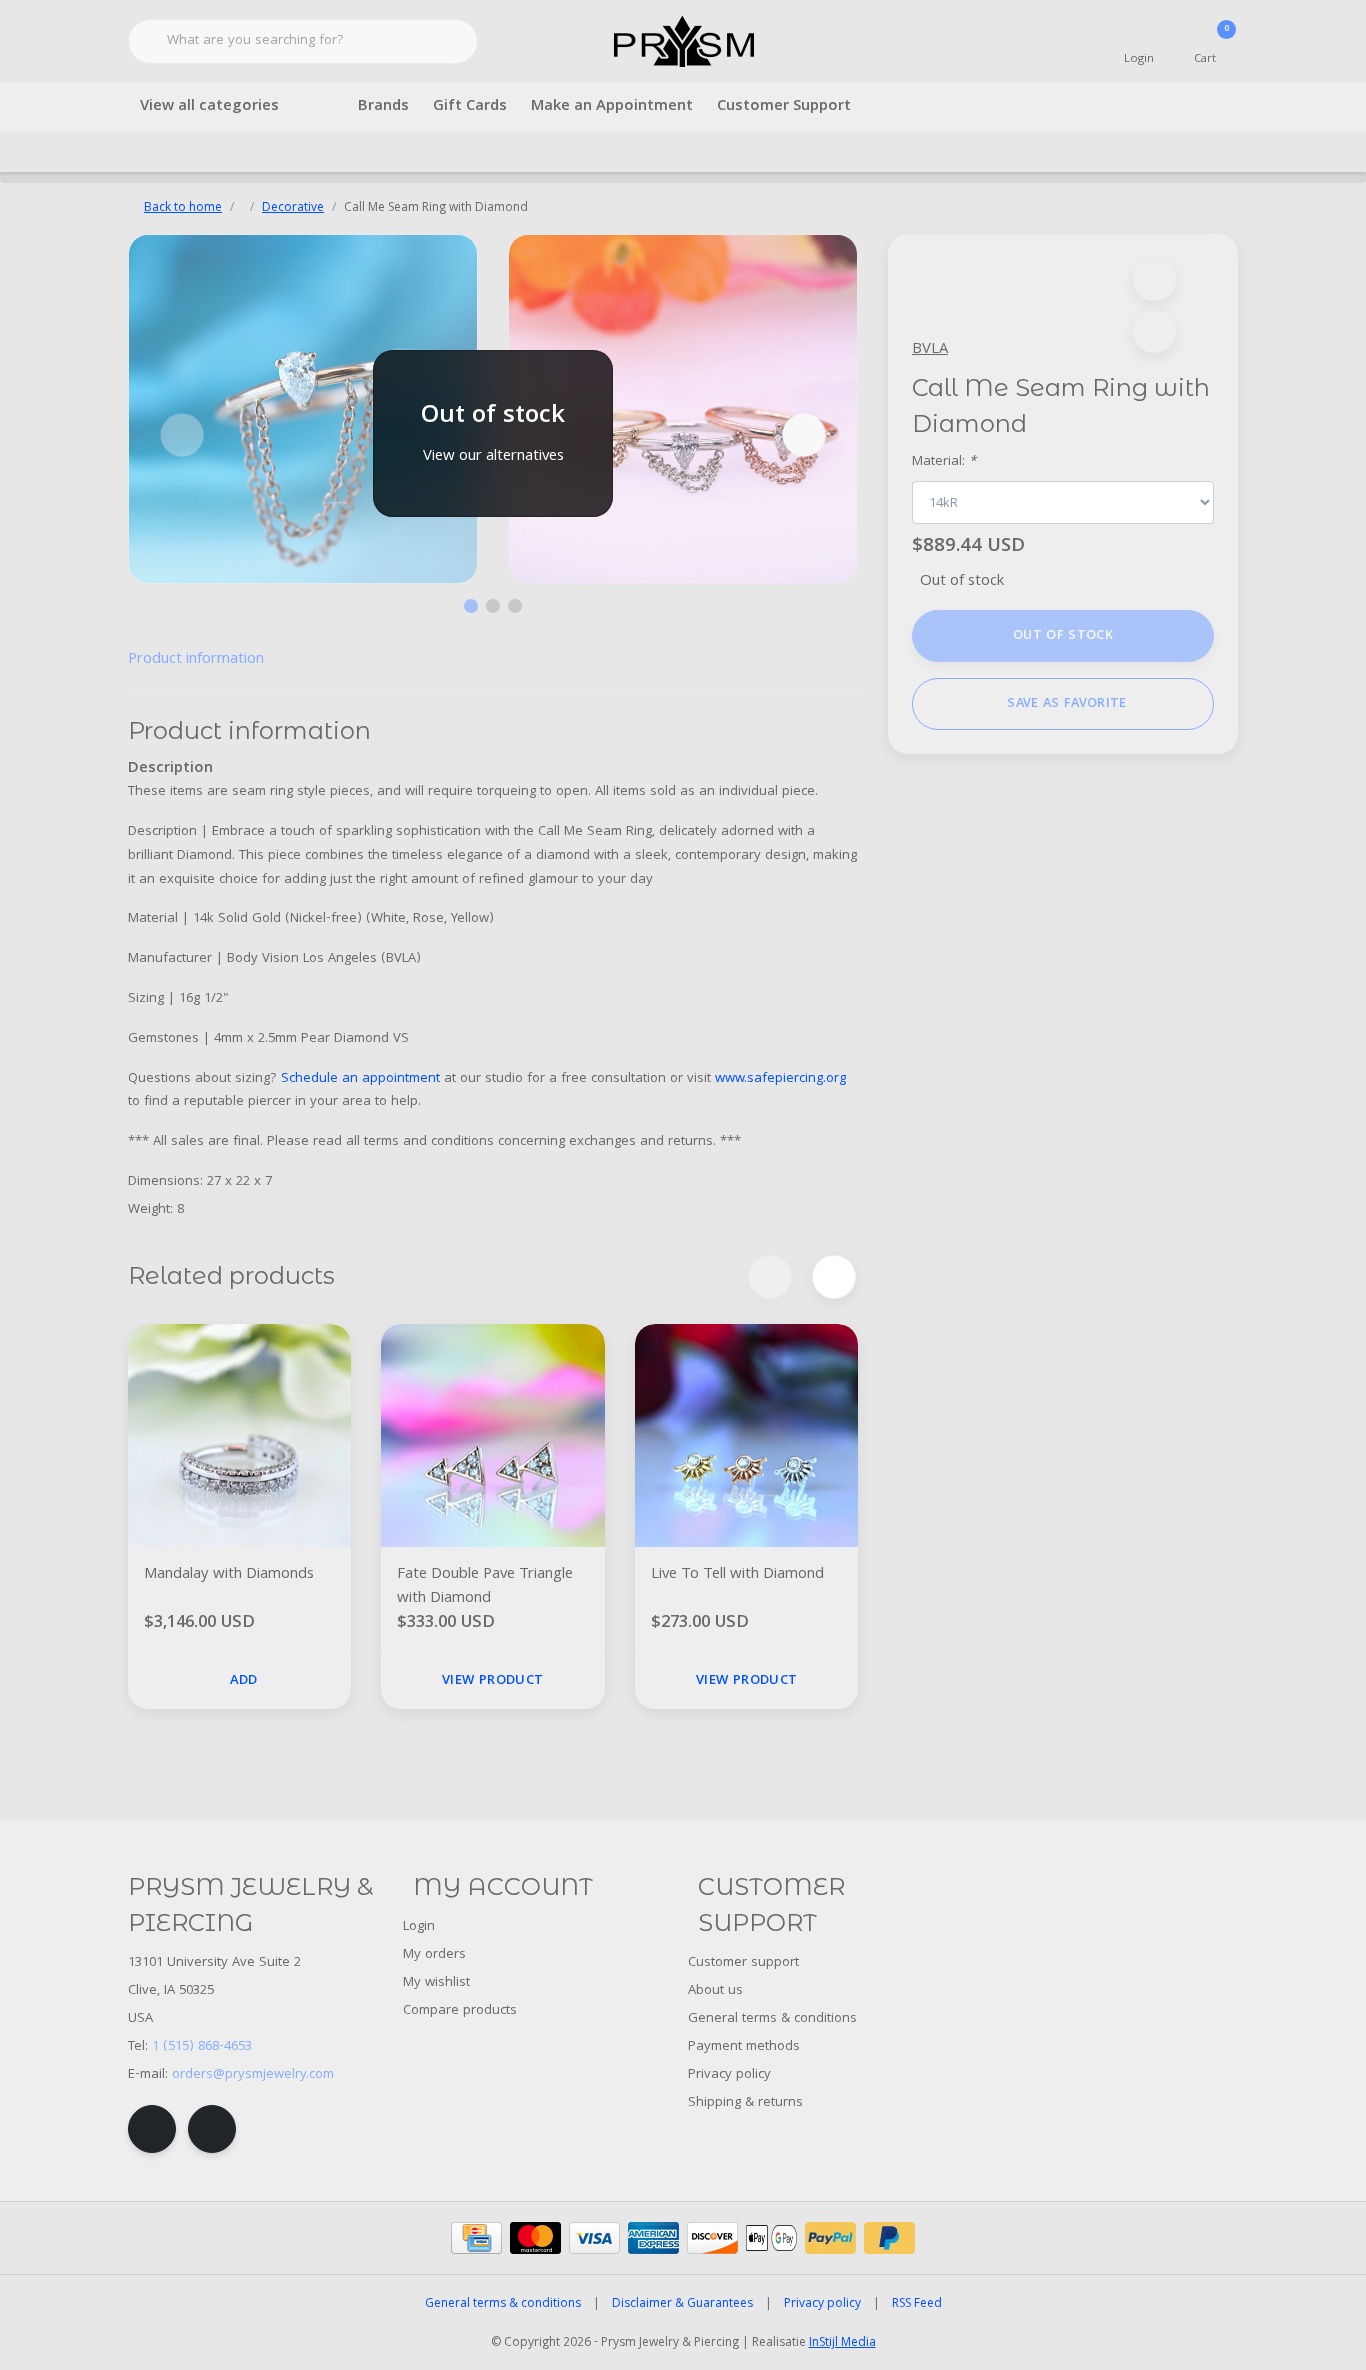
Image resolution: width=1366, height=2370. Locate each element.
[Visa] (594, 2238)
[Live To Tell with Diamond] (746, 1435)
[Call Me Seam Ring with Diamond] (303, 409)
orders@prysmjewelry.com (253, 2075)
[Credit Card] (476, 2238)
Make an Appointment (612, 107)
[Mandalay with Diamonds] (239, 1435)
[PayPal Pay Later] (889, 2238)
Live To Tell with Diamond (737, 1575)
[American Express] (653, 2238)
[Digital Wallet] (771, 2238)
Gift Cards (470, 107)
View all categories (209, 107)
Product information (196, 660)
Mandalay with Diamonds (229, 1575)
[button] (1154, 279)
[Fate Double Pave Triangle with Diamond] (492, 1435)
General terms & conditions (503, 2304)
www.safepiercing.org (780, 1079)
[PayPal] (830, 2238)
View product (492, 1681)
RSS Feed (917, 2304)
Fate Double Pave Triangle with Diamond (485, 1587)
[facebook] (152, 2129)
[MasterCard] (535, 2238)
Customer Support (784, 107)
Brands (383, 107)
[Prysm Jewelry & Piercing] (683, 42)
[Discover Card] (712, 2238)
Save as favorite (1066, 704)
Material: (944, 462)
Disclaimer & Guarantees (682, 2304)
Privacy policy (822, 2304)
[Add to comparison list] (1154, 331)
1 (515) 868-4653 (202, 2047)
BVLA (930, 350)
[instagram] (212, 2129)
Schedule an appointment (360, 1079)
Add (244, 1681)
